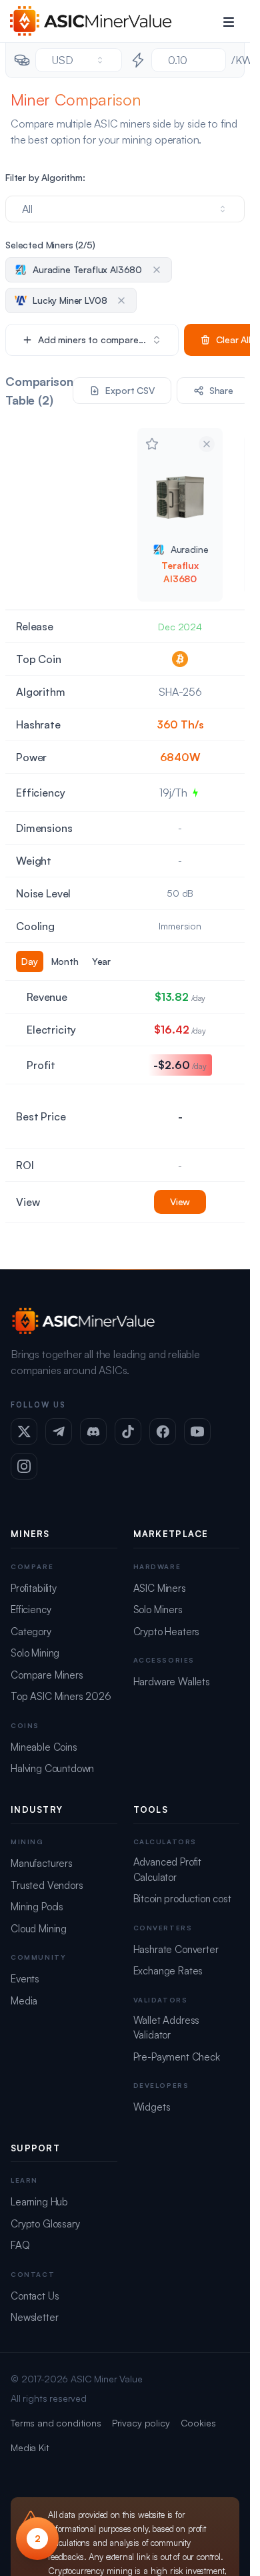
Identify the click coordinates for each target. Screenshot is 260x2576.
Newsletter (34, 2317)
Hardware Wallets (172, 1682)
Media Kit (30, 2447)
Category (31, 1632)
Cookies (198, 2423)
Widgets (152, 2107)
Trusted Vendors (47, 1885)
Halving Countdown (52, 1768)
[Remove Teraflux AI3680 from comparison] (207, 444)
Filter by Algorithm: (45, 177)
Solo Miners (158, 1609)
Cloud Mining (39, 1929)
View (180, 1202)
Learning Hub (39, 2202)
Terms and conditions (56, 2423)
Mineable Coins (44, 1747)
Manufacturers (42, 1863)
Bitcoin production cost (182, 1899)
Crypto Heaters (167, 1632)
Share (221, 390)
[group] (66, 961)
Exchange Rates (168, 1971)
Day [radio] (30, 961)
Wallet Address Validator (167, 2028)
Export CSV (130, 390)
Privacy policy (141, 2423)
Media (24, 2001)
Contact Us (35, 2296)
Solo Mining (35, 1653)
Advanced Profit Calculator (168, 1870)
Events (25, 1979)
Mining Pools (37, 1907)
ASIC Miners (160, 1588)
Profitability (34, 1588)
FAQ (20, 2245)
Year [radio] (101, 961)
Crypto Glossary (45, 2224)
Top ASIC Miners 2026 (61, 1696)
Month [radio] (65, 961)
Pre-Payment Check (177, 2057)
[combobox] (79, 60)
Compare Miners (47, 1675)
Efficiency (31, 1609)
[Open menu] (229, 21)
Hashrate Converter (176, 1949)
